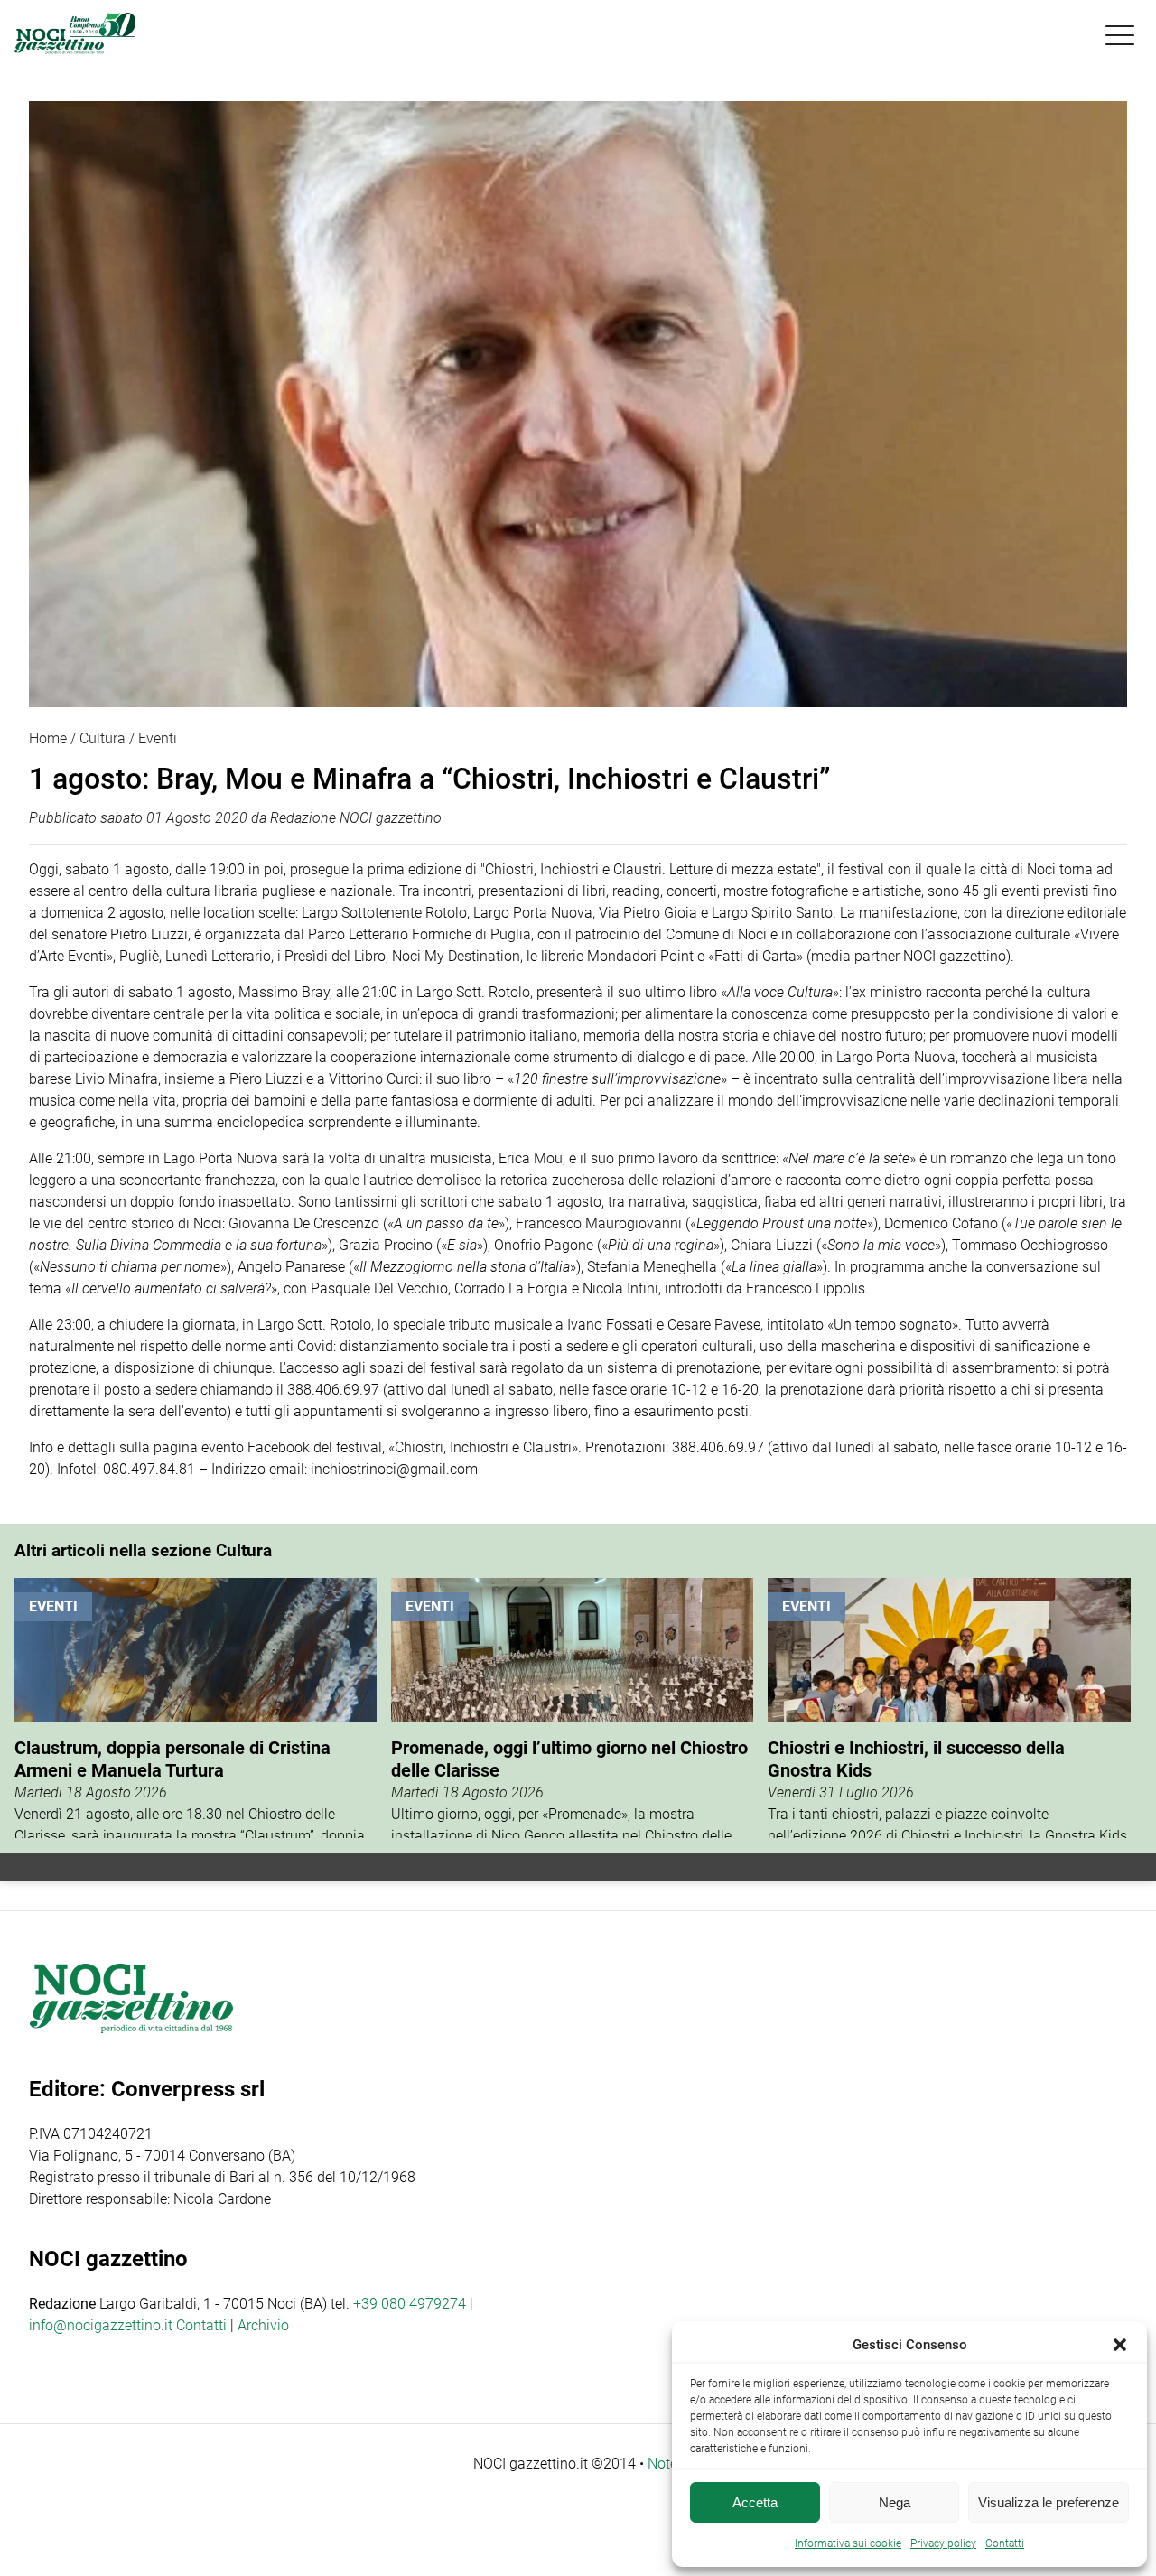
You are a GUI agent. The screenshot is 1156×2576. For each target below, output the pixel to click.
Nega (895, 2502)
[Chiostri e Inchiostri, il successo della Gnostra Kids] (949, 1708)
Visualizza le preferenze (1049, 2502)
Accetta (755, 2502)
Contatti (201, 2325)
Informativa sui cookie (848, 2543)
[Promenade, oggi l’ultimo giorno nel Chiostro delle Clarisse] (572, 1708)
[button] (1120, 2345)
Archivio (263, 2325)
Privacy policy (943, 2543)
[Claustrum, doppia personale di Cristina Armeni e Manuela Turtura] (196, 1708)
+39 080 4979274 (410, 2304)
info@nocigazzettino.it (101, 2325)
